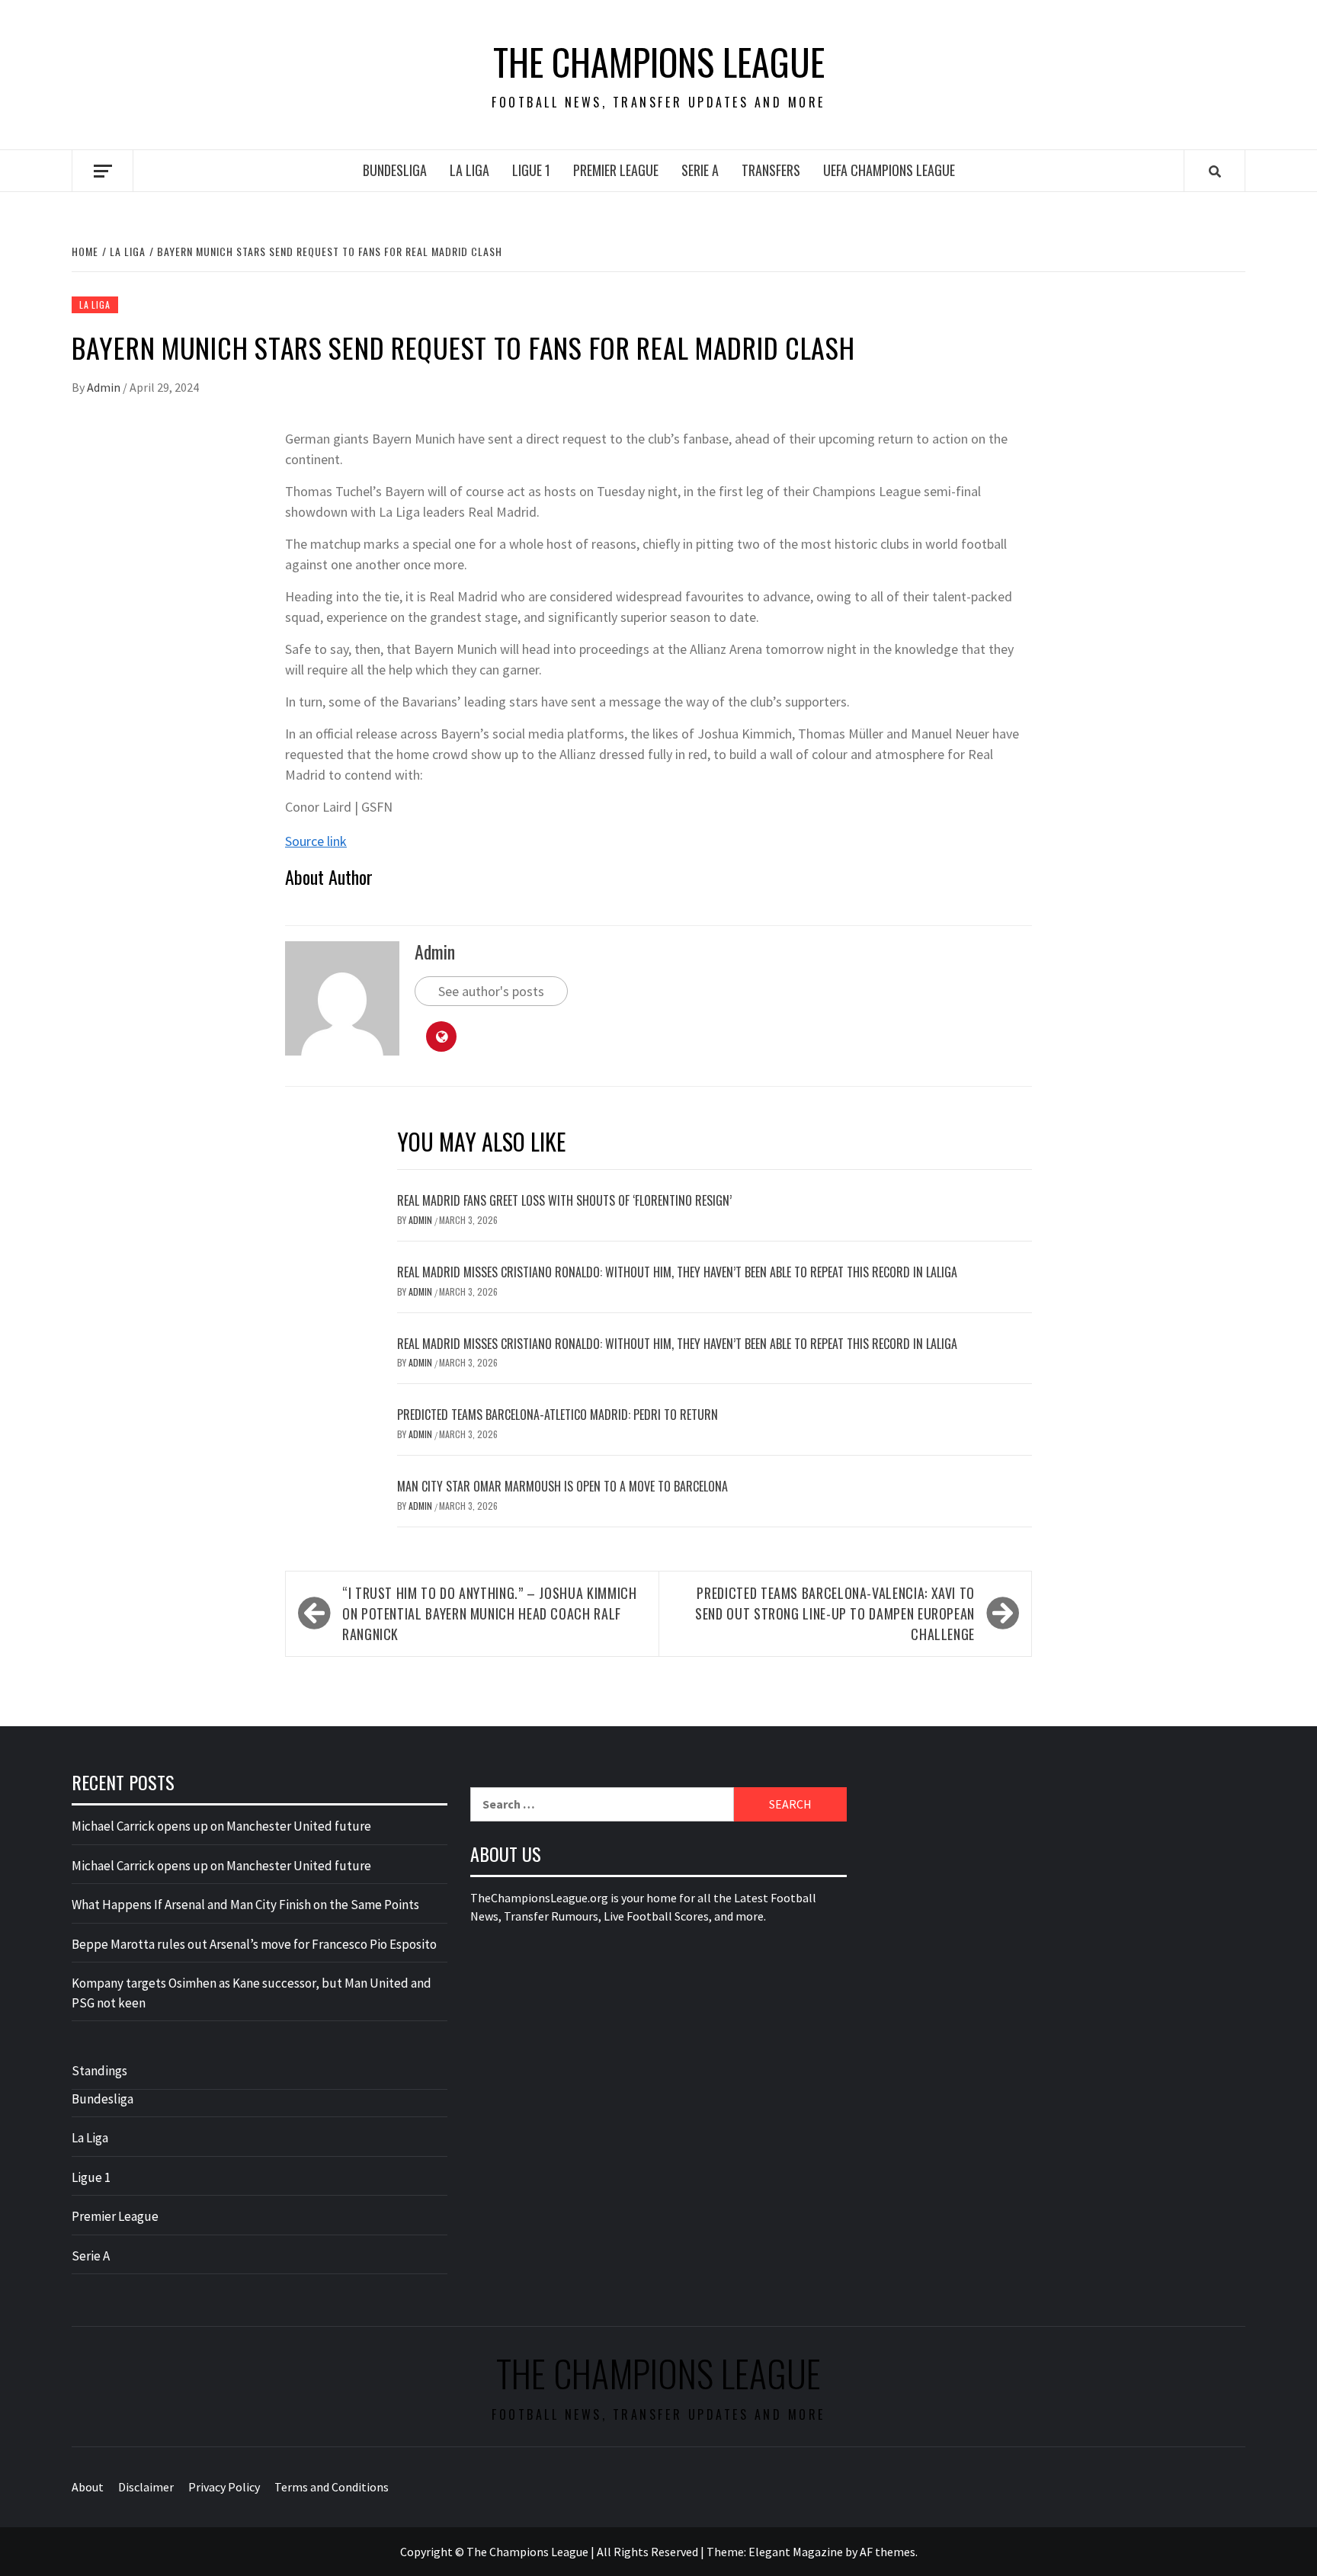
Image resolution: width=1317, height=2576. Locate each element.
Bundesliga (395, 170)
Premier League (616, 170)
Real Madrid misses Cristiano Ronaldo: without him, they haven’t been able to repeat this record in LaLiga (677, 1272)
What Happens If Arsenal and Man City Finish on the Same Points (245, 1905)
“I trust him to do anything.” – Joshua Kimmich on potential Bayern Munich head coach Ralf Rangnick (489, 1613)
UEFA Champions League (889, 170)
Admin (105, 387)
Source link (316, 841)
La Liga (469, 170)
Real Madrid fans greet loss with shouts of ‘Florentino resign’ (564, 1200)
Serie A (700, 170)
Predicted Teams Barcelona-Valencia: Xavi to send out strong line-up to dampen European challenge (835, 1613)
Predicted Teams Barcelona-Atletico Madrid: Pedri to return (558, 1415)
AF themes (888, 2552)
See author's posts (491, 991)
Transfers (771, 170)
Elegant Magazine (796, 2552)
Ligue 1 (531, 170)
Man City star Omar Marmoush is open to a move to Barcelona (562, 1486)
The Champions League (659, 62)
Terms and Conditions (332, 2487)
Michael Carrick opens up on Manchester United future (221, 1826)
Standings (99, 2071)
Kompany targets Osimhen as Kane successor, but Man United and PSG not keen (252, 1993)
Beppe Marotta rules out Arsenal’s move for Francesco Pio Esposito (254, 1944)
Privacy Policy (224, 2487)
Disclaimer (146, 2487)
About (88, 2487)
